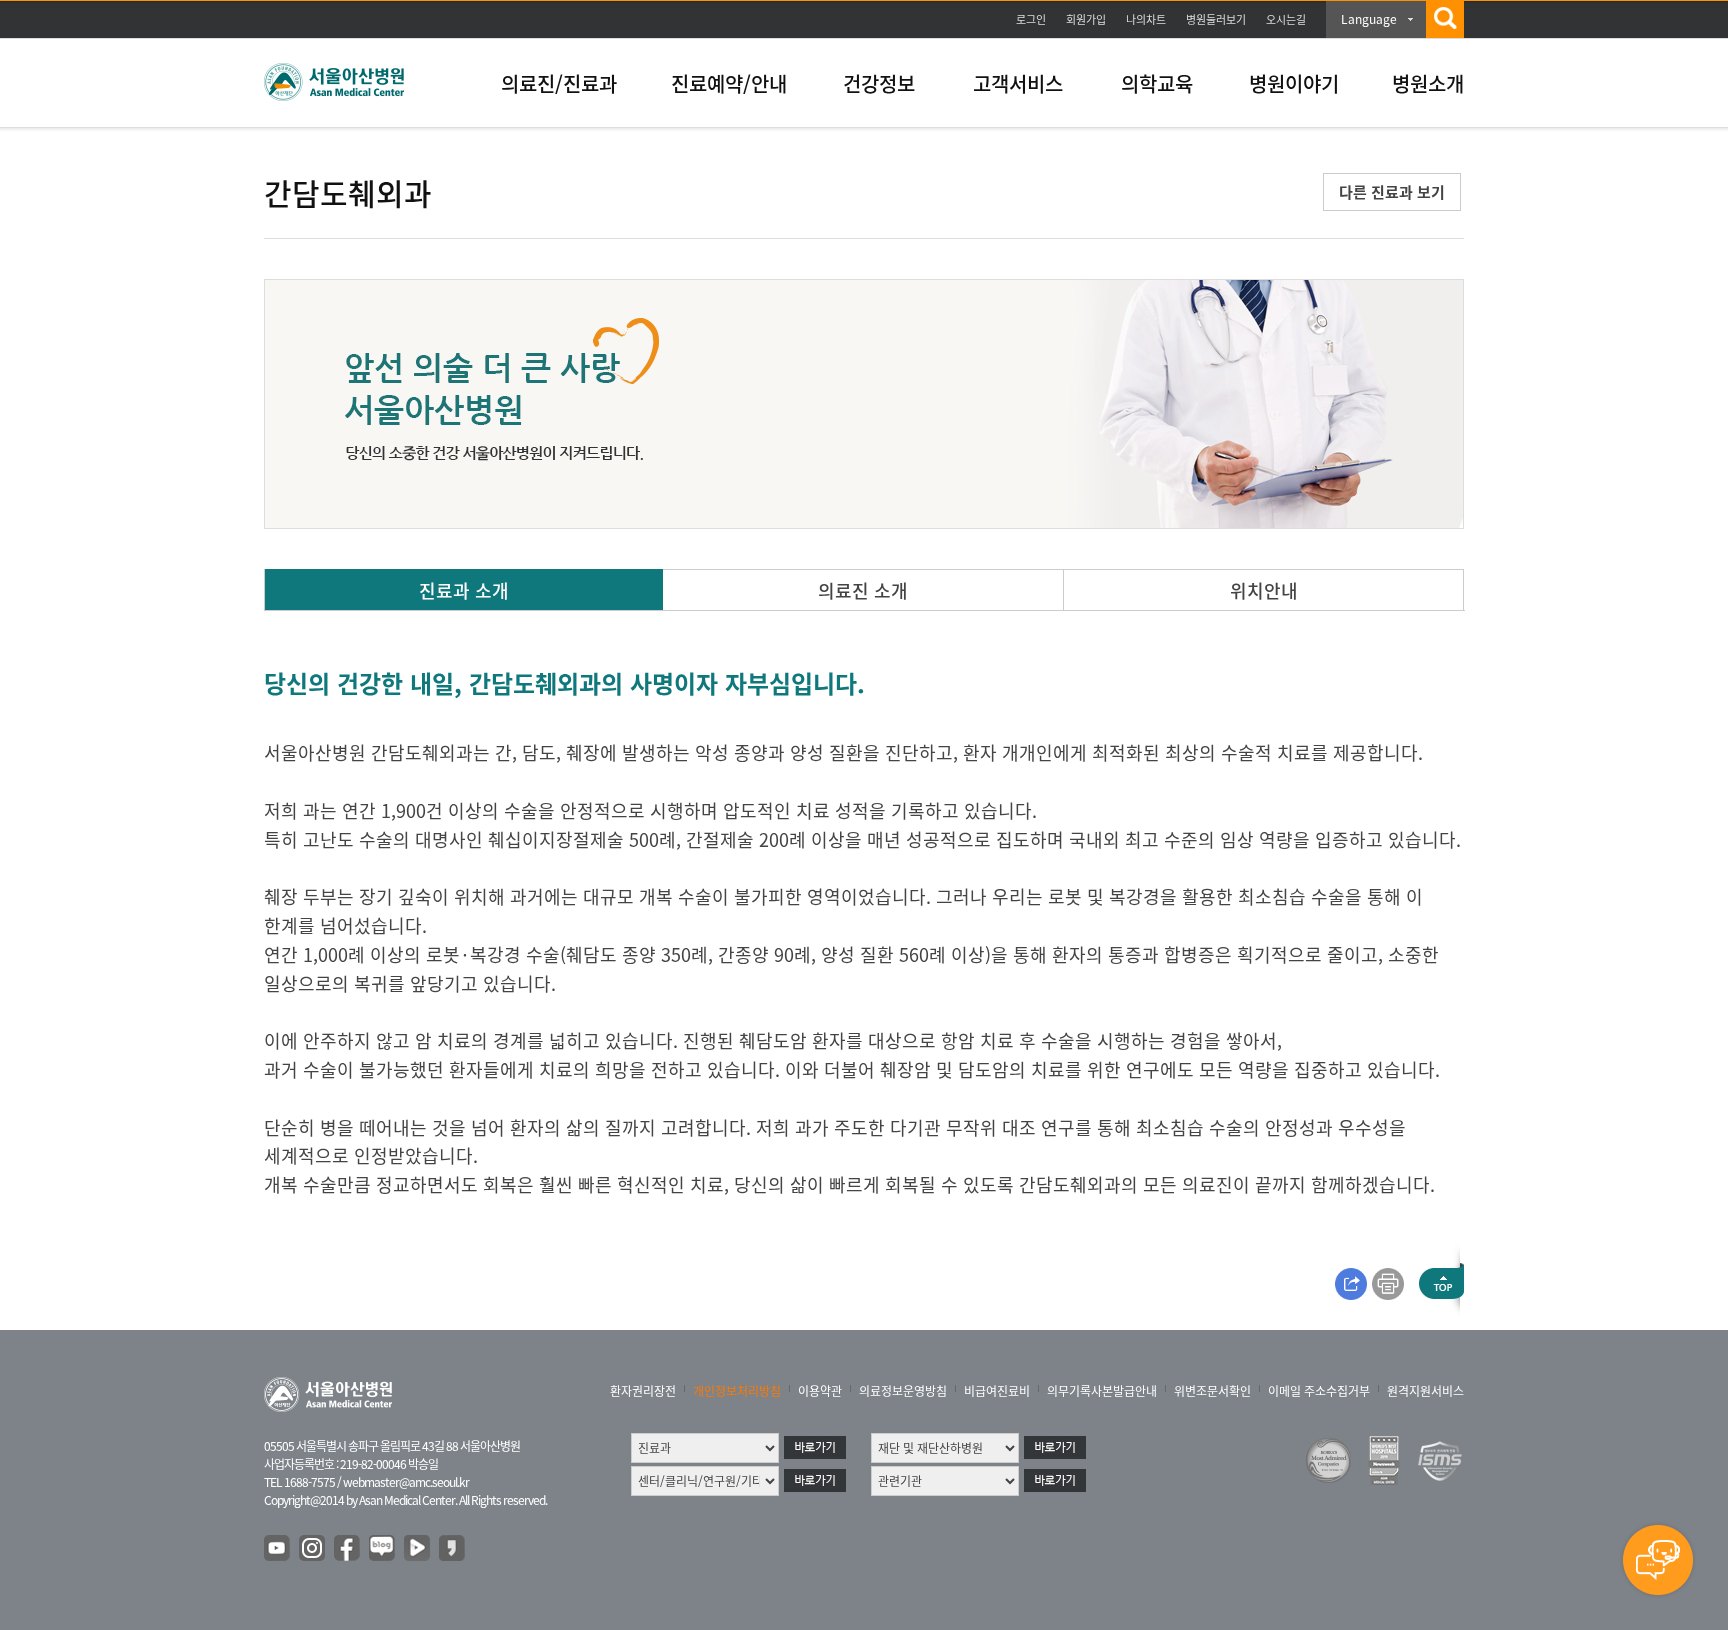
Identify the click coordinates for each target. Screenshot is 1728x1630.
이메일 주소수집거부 (1319, 1391)
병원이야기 (1294, 83)
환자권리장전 (643, 1391)
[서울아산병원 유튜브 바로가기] (278, 1549)
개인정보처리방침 (737, 1391)
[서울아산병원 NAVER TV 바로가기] (418, 1549)
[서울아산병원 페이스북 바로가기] (348, 1549)
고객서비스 (1018, 83)
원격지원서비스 (1425, 1391)
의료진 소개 (863, 590)
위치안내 (1264, 590)
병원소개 (1428, 83)
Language (1369, 19)
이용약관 (820, 1391)
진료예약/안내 (729, 83)
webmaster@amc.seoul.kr (406, 1482)
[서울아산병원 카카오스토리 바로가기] (453, 1549)
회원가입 (1086, 19)
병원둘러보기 (1216, 19)
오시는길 (1286, 19)
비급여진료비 (997, 1391)
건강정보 (879, 83)
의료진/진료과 (559, 83)
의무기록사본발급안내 (1102, 1391)
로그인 (1031, 19)
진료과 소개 (464, 590)
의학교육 (1157, 83)
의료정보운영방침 (903, 1391)
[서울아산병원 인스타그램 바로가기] (313, 1549)
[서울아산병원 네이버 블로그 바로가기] (383, 1549)
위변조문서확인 (1212, 1391)
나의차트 (1146, 19)
